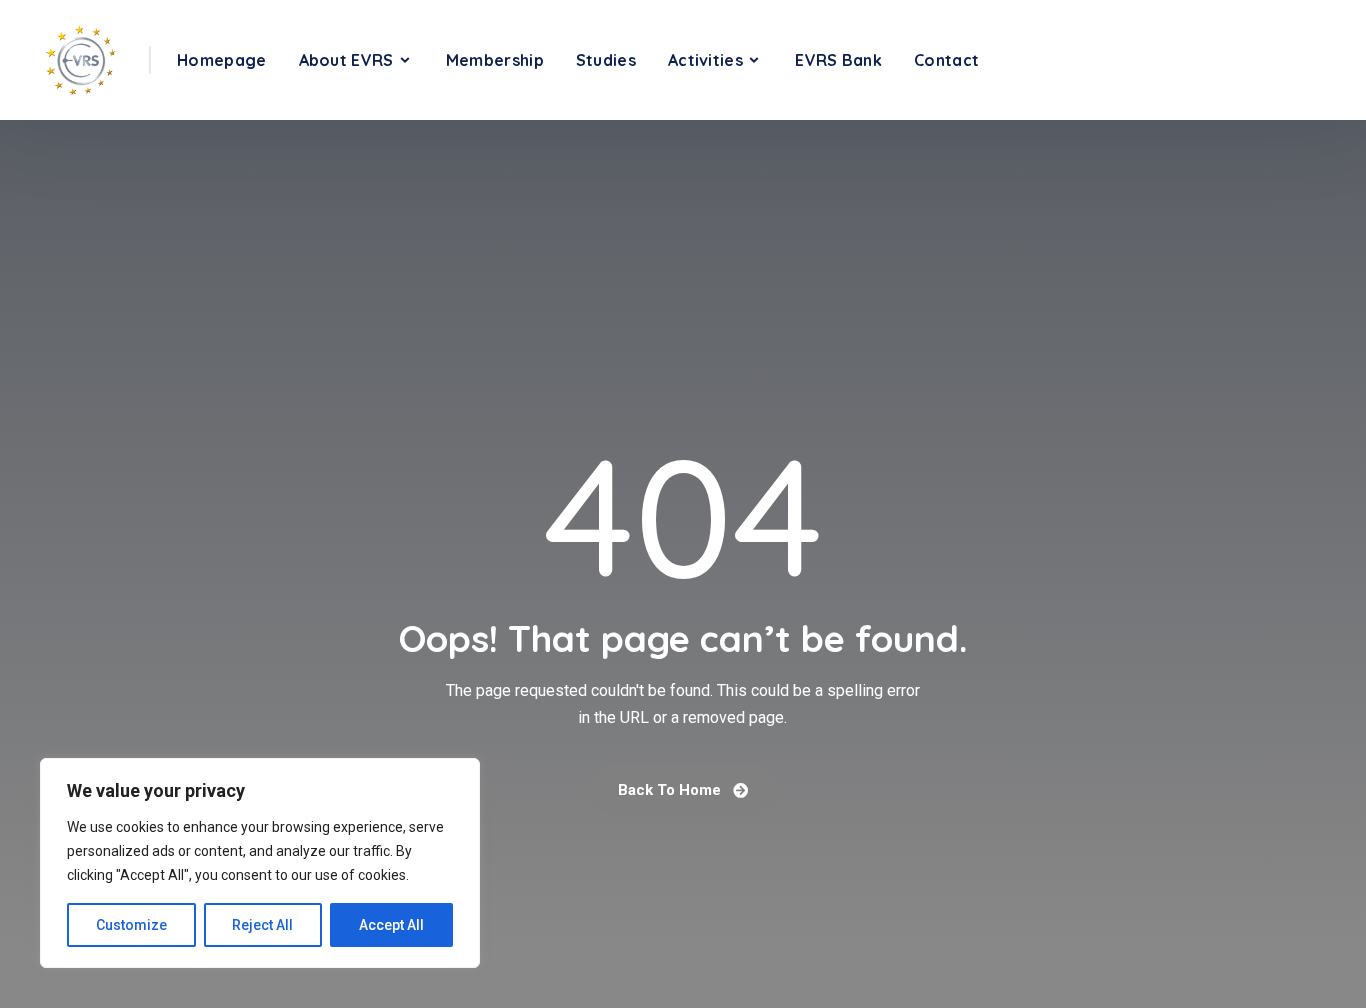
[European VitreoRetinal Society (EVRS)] (80, 60)
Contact (946, 60)
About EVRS (346, 60)
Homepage (221, 60)
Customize (131, 925)
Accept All (391, 925)
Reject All (262, 925)
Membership (495, 60)
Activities (705, 60)
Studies (606, 60)
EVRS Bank (838, 60)
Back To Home (671, 790)
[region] (260, 863)
